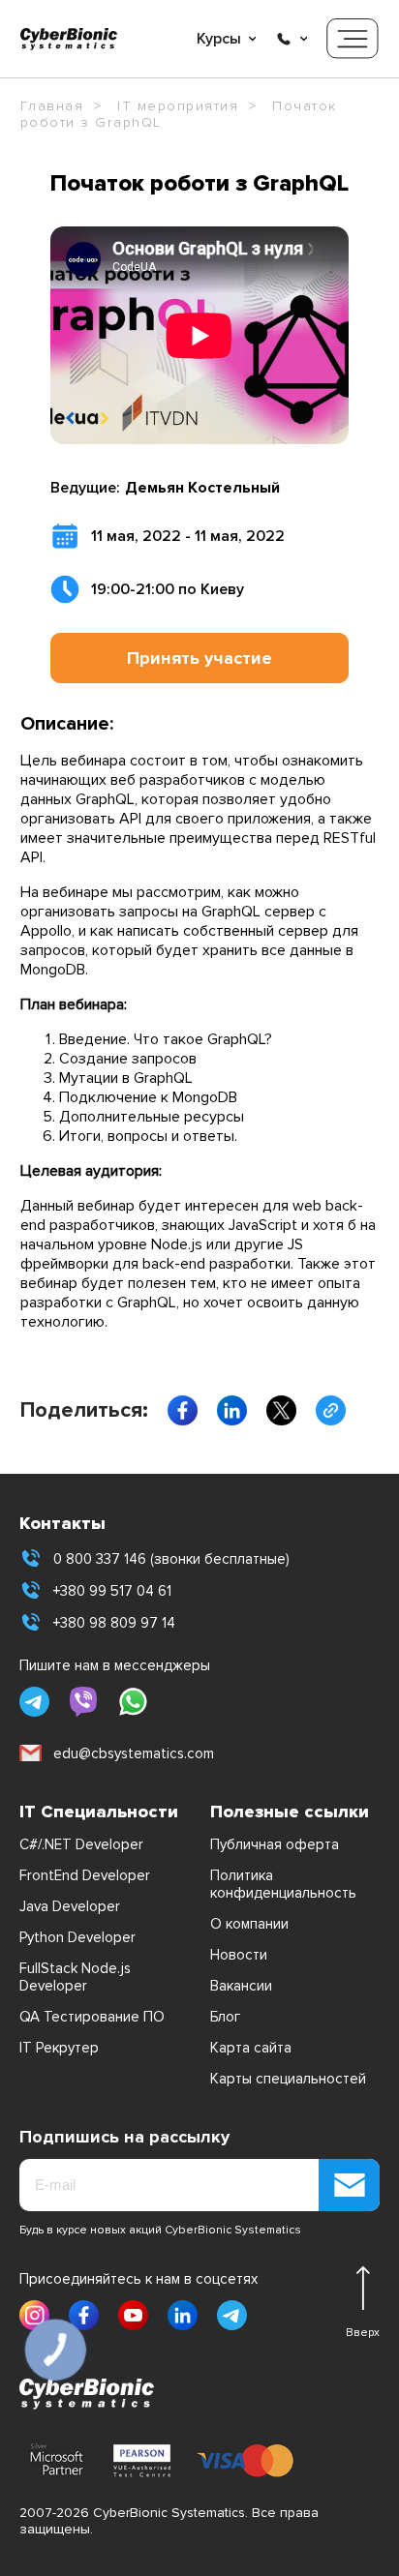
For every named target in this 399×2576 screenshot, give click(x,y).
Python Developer (77, 1937)
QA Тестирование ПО (92, 2017)
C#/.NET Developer (81, 1844)
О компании (249, 1924)
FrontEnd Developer (85, 1875)
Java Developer (70, 1906)
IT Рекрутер (59, 2048)
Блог (225, 2017)
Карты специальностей (288, 2079)
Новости (239, 1955)
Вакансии (241, 1986)
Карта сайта (251, 2048)
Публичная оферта (275, 1844)
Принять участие (199, 658)
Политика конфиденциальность (283, 1884)
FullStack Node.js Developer (75, 1977)
